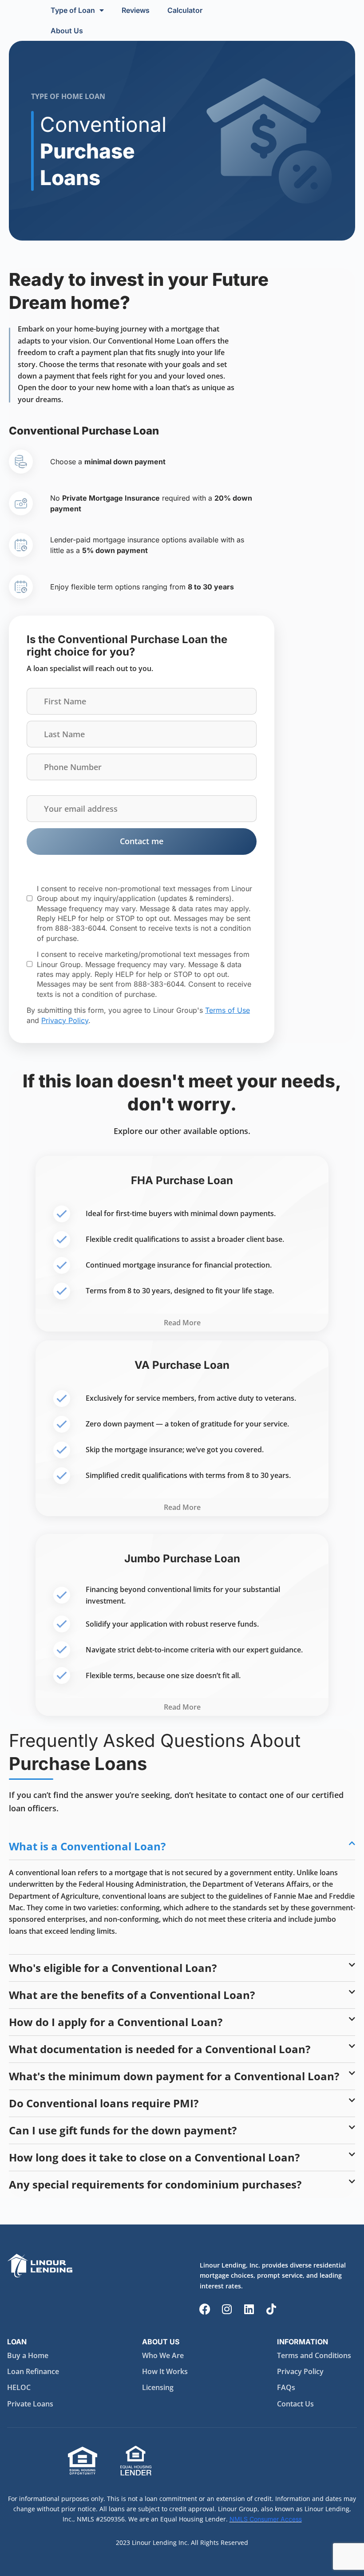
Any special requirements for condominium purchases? (155, 2184)
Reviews (136, 10)
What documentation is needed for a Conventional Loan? (160, 2049)
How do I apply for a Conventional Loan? (116, 2022)
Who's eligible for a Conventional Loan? (113, 1968)
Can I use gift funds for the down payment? (123, 2130)
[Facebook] (205, 2309)
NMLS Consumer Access (266, 2519)
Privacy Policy (65, 1020)
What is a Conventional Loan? (87, 1846)
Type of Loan (73, 10)
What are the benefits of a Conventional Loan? (132, 1995)
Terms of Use (227, 1010)
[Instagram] (227, 2309)
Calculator (185, 10)
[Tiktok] (271, 2309)
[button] (182, 1846)
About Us (67, 31)
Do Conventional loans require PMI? (104, 2103)
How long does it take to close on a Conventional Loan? (154, 2157)
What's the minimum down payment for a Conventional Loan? (174, 2076)
